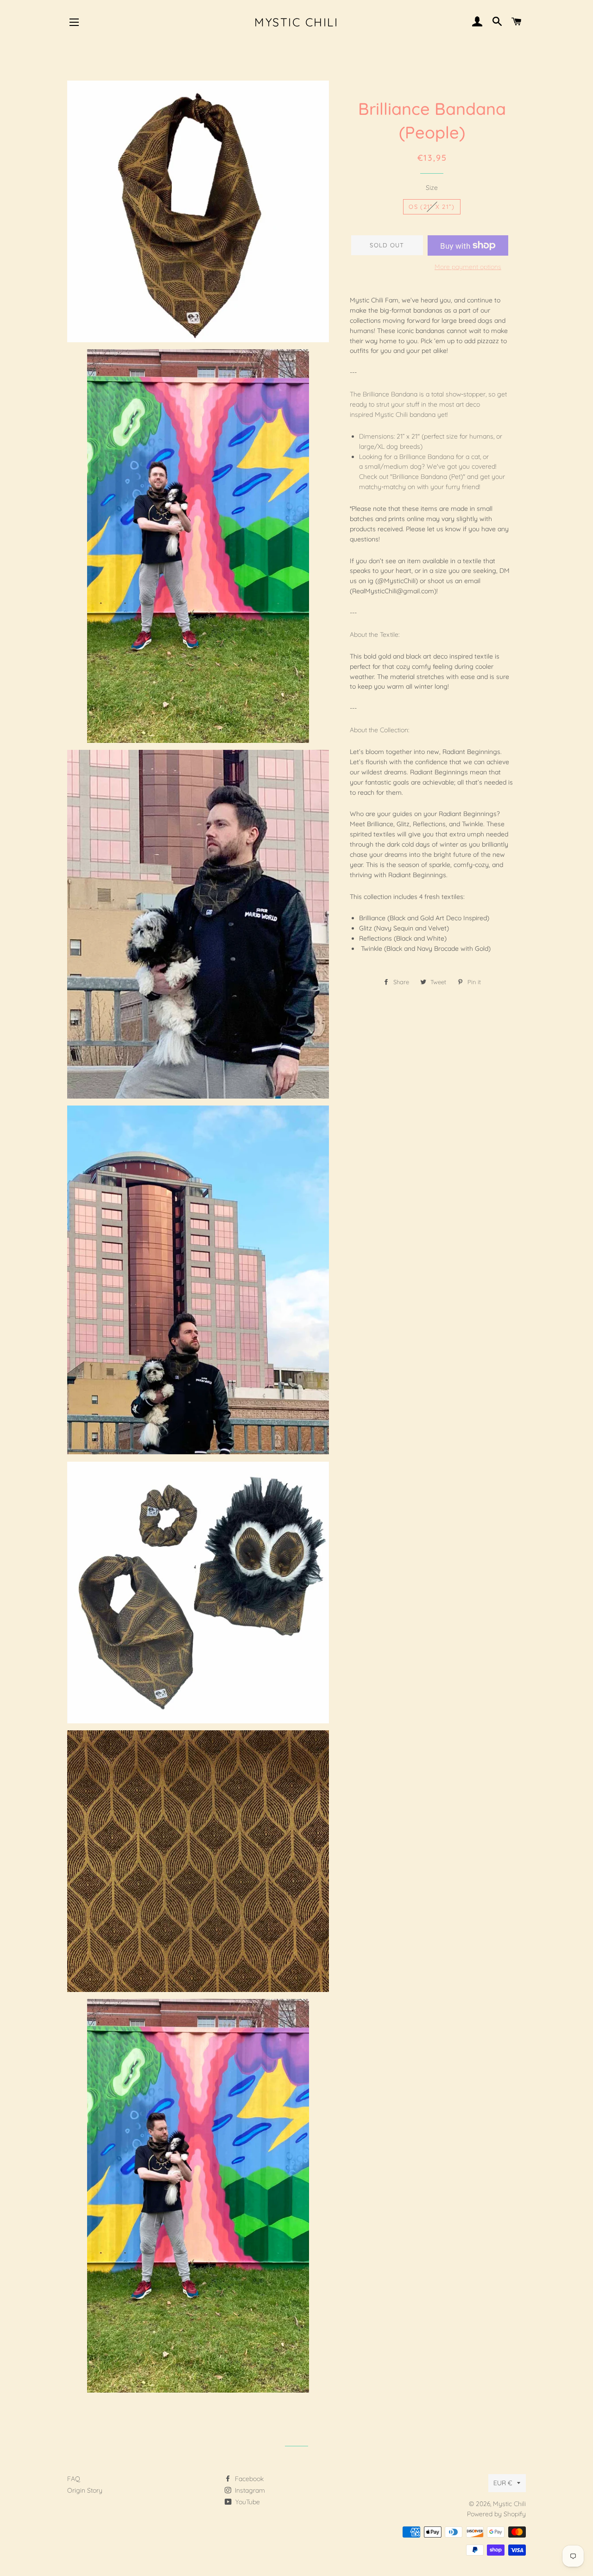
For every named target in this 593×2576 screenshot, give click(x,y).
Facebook (248, 2479)
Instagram (249, 2490)
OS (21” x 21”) (432, 207)
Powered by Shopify (496, 2514)
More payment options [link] (468, 267)
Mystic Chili (296, 22)
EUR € (503, 2483)
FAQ (74, 2479)
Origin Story (85, 2490)
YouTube (247, 2502)
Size (432, 188)
